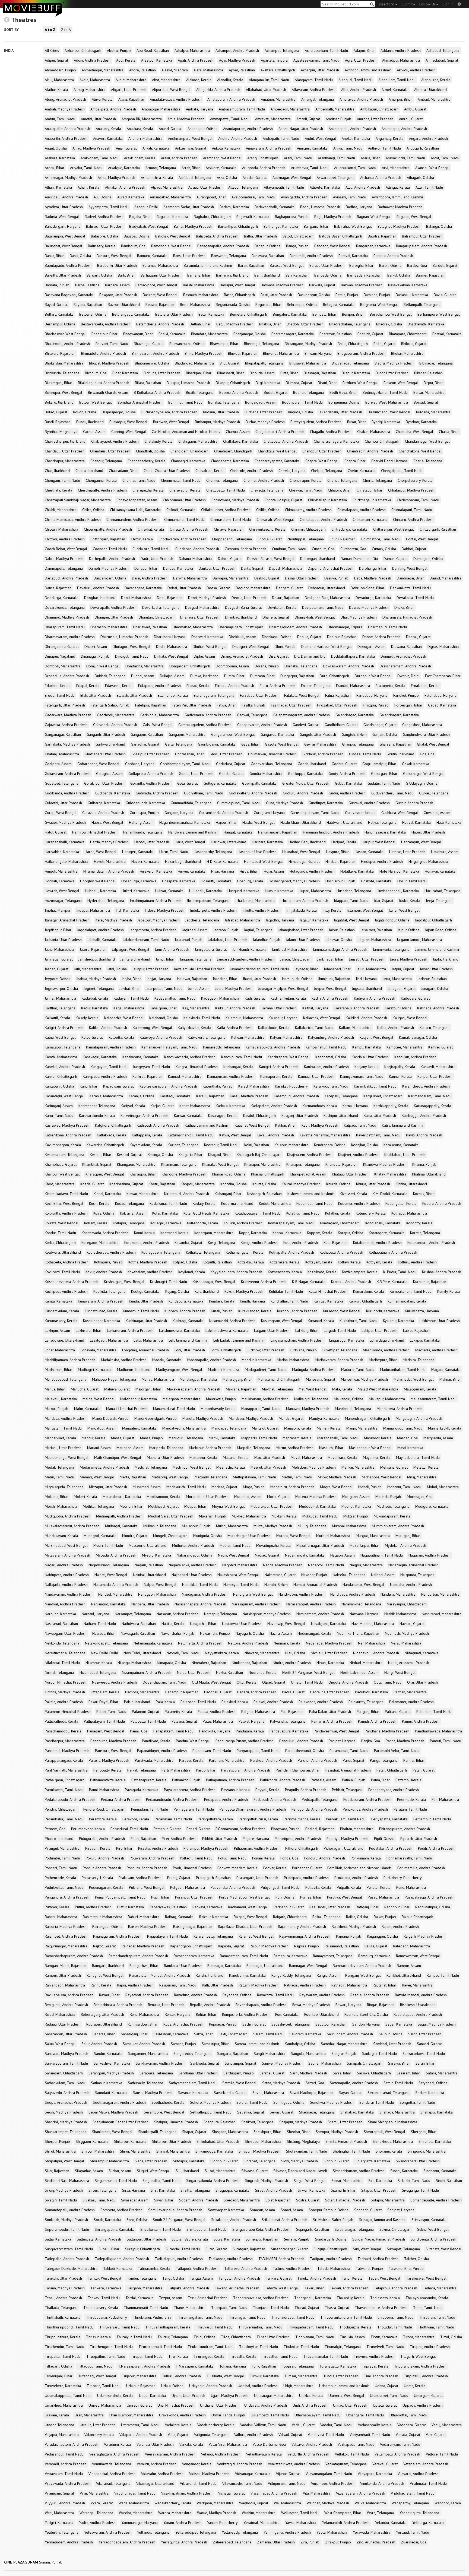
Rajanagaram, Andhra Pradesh (117, 1936)
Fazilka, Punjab (253, 705)
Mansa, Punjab (151, 1438)
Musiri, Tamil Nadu (108, 1545)
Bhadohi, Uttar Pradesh (305, 324)
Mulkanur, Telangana (160, 1526)
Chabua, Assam (238, 432)
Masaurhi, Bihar (331, 1448)
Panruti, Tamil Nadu (446, 1741)
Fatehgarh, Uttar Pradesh (65, 705)
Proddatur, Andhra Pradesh (356, 1878)
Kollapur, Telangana (129, 1223)
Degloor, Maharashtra (253, 588)
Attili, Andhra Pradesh (363, 187)
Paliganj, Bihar (368, 1712)
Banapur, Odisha (267, 246)
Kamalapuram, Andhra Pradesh (111, 1047)
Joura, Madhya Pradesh (234, 988)
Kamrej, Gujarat (441, 1047)
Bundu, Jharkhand (90, 422)
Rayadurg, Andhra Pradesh (195, 1995)
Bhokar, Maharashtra (407, 353)
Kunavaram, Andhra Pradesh (101, 1301)
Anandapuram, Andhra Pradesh (248, 129)
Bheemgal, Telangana (262, 344)
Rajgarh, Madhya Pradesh (424, 1936)
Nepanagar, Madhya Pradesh (329, 1643)
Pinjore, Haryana (256, 1839)
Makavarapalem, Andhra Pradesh (194, 1389)
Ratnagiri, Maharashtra (349, 1985)
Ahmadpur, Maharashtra (401, 60)
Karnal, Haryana (355, 1106)
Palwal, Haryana (251, 1721)
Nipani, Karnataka (330, 1663)
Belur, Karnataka (211, 314)
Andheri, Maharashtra (145, 138)
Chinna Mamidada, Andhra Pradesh (73, 519)
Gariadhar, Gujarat (145, 744)
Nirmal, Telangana (59, 1672)
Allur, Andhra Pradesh (359, 90)
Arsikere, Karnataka (221, 168)
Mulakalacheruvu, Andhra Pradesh (72, 1526)
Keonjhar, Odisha (365, 1145)
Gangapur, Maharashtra (187, 734)
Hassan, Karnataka (369, 852)
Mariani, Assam (99, 1448)
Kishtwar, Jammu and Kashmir (311, 1194)
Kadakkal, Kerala (95, 998)
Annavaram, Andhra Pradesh (269, 148)
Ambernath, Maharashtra (335, 109)
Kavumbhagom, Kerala (63, 1145)
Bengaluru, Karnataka (290, 314)
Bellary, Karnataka (59, 314)
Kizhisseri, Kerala (353, 1194)
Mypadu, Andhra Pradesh (116, 1555)
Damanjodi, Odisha (428, 559)
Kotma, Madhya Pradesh (148, 1262)
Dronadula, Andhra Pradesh (67, 676)
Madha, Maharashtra (293, 1360)
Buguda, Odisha (300, 412)
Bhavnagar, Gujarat (149, 344)
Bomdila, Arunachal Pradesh (140, 402)
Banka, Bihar (54, 256)
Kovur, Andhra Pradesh (104, 1272)
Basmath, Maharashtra (201, 295)
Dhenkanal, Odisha (277, 637)
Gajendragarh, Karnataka (399, 715)
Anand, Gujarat (170, 129)
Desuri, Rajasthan (286, 598)
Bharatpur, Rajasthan (336, 334)
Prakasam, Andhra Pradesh (140, 1878)
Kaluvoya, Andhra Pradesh (161, 1037)
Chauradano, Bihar (123, 471)
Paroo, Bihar (206, 1770)
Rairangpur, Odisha (107, 1927)
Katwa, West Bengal (235, 1135)
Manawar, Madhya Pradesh (308, 1409)
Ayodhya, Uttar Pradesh (64, 207)
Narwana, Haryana (364, 1614)
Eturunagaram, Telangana (214, 695)
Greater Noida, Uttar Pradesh (306, 783)
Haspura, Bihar (338, 852)
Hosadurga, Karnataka (139, 881)
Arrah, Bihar (191, 168)
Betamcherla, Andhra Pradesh (160, 324)
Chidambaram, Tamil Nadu (418, 500)
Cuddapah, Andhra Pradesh (197, 549)
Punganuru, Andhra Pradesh (67, 1897)
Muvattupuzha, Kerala (273, 1545)
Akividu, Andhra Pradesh (416, 70)
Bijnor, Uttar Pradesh (392, 373)
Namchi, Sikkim (276, 1585)
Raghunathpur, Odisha (433, 1907)
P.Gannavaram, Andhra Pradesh (240, 1829)
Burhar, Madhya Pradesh (265, 422)
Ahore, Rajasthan (142, 70)
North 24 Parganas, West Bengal (308, 1672)
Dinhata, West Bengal (171, 656)
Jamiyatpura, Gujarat (211, 949)
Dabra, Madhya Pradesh (64, 559)
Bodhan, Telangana (308, 392)
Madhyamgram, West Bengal (179, 1370)
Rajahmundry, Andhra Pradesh (302, 1927)
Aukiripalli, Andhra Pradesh (66, 197)
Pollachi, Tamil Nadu (196, 1858)
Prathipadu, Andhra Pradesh (306, 1878)
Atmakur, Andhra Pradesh (125, 187)
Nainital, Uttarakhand (149, 1575)
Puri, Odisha (285, 1897)
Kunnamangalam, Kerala (407, 1301)
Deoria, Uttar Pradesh (249, 598)
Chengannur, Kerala (101, 480)
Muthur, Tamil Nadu (235, 1545)
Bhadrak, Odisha (389, 324)
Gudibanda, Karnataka (113, 793)
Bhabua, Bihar (270, 324)
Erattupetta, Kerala (390, 686)
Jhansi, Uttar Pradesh (259, 979)
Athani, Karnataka (58, 187)
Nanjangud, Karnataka (108, 1604)
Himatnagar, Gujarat (304, 861)
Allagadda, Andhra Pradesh (218, 90)
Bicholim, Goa (96, 373)
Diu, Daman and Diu (310, 656)
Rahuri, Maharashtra (144, 1917)
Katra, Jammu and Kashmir (403, 1125)
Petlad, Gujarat (198, 1829)
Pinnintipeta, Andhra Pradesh (298, 1839)
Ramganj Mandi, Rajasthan (66, 1966)
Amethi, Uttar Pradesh (98, 119)
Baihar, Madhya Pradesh (193, 226)
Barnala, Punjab (57, 285)
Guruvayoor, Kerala (360, 813)
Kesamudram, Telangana (64, 1155)
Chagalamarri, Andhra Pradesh (280, 432)
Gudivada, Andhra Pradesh (157, 793)
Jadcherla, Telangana (202, 920)
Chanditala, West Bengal (277, 451)
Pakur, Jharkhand (137, 1702)
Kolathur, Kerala (338, 1213)
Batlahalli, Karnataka (412, 295)
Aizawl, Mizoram (175, 70)
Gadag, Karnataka (442, 705)
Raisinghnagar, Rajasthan (193, 1927)
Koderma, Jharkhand (237, 1203)
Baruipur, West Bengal (237, 285)
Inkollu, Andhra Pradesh (262, 910)
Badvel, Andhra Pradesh (104, 217)
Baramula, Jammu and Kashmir (208, 265)
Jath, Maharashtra (88, 969)
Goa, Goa (427, 754)
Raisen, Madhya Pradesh (148, 1927)
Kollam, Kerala (96, 1223)
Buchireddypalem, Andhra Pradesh (169, 412)
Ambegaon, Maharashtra (290, 109)
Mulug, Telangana (312, 1526)
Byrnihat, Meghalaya (61, 432)
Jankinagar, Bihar (330, 959)
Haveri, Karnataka (145, 861)
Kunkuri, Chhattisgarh (365, 1301)
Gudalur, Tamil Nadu (384, 783)
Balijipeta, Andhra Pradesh (217, 236)
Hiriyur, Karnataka (192, 871)
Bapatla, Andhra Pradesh (393, 256)
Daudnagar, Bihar (410, 578)
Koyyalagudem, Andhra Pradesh (236, 1272)
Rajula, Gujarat (376, 1946)
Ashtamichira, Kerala (157, 178)
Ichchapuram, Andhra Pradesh (304, 901)
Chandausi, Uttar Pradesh (110, 451)
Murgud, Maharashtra (373, 1536)
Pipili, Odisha (384, 1839)
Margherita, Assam (438, 1438)
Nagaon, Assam (343, 1555)
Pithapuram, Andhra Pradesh (257, 1848)
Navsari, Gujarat (412, 1624)
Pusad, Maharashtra (383, 1897)
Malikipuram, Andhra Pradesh (265, 1399)
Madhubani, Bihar (58, 1370)
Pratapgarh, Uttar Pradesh (257, 1878)
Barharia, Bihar (199, 275)
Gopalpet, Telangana (62, 783)
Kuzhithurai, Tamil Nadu (358, 1321)
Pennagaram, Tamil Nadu (194, 1809)
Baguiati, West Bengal (414, 217)
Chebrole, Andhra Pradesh (251, 471)
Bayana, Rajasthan (88, 305)
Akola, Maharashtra (95, 80)
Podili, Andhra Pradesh (436, 1848)
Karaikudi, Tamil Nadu (331, 1086)
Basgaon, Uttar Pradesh (118, 295)
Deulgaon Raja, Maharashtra (327, 598)
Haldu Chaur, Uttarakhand (301, 822)
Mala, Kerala (342, 1389)
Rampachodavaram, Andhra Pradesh (362, 1966)
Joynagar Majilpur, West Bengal (283, 988)
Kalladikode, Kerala (274, 1028)
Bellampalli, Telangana (422, 305)
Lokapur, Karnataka (425, 1340)
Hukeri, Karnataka (135, 891)
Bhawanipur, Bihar (224, 344)
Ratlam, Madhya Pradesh (259, 1985)
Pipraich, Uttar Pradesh (419, 1839)
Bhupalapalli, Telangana (264, 363)
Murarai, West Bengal (293, 1536)
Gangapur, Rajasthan (147, 734)
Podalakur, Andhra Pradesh (391, 1848)
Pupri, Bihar (160, 1897)
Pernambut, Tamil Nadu (432, 1819)
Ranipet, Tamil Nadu (443, 1975)
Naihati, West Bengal (111, 1575)
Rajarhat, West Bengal (256, 1936)
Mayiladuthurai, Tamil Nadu (418, 1457)
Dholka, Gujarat (309, 637)
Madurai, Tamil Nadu (358, 1370)
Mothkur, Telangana (98, 1506)
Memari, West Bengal (97, 1477)
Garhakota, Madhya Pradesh (67, 744)
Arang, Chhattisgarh (263, 158)
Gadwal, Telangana (252, 715)
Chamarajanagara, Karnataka (336, 441)
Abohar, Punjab (119, 50)
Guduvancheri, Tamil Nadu (392, 793)
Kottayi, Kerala (349, 1262)
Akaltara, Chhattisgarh (278, 70)
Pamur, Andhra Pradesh (421, 1721)
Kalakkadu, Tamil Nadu (202, 1018)
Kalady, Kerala (87, 1018)
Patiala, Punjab (354, 1780)
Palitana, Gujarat (398, 1712)
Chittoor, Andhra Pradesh (65, 539)
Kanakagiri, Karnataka (100, 1057)
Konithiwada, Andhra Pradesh (105, 1233)
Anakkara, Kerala (140, 129)
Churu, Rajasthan (343, 539)
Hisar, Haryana (223, 871)
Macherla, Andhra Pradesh (436, 1350)
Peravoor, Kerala (136, 1819)
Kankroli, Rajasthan (147, 1076)
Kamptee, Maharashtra (405, 1047)
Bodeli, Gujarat (276, 392)
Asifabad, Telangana (195, 178)
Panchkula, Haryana (215, 1731)
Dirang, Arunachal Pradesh (242, 656)
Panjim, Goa (371, 1741)
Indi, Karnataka (127, 910)
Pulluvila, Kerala (318, 1887)
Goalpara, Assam (58, 764)
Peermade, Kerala (411, 1799)
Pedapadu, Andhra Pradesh (226, 1799)
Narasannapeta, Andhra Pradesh (200, 1604)
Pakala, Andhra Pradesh (64, 1702)
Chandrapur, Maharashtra (65, 461)
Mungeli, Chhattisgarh (170, 1536)
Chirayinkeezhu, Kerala (267, 529)
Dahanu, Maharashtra (196, 559)
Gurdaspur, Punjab (144, 813)
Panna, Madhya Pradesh (405, 1741)
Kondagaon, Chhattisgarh (340, 1223)
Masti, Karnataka (410, 1448)
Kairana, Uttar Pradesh (279, 1008)
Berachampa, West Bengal (391, 314)
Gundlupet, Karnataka (326, 803)
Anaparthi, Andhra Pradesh (66, 138)
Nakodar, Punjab (314, 1575)
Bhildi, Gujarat (384, 344)
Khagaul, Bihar (220, 1155)
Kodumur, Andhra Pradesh (359, 1203)
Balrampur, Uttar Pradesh (422, 236)
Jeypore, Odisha (58, 979)
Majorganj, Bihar (148, 1389)
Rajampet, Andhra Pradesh (66, 1936)
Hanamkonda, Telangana (143, 832)
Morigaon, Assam (356, 1497)
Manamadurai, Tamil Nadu (174, 1409)
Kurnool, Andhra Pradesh (297, 1311)
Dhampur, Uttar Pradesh (114, 617)
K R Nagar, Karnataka (309, 1282)
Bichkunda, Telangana (62, 373)
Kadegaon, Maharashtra (220, 998)
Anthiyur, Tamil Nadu (384, 148)
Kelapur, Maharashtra (291, 1145)
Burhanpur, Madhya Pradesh (217, 422)
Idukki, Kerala (410, 901)
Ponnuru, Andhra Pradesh (147, 1868)
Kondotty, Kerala (419, 1223)
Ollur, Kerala (247, 1682)
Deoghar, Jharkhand (100, 598)
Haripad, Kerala (344, 842)
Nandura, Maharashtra (398, 1594)
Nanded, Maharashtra (115, 1594)
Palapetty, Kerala (178, 1712)
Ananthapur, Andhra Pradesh (404, 129)
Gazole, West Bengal (282, 744)
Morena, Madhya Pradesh (316, 1497)
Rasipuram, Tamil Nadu (178, 1985)
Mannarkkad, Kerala (60, 1438)
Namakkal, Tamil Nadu (200, 1585)
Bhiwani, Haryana (318, 353)
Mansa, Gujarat (123, 1438)
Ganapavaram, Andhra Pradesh (262, 725)
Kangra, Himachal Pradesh (197, 1067)
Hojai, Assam (274, 871)
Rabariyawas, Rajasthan (168, 1907)
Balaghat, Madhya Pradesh (399, 226)
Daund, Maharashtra (446, 578)
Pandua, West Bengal (193, 1741)
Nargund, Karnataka (60, 1614)
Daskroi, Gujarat (267, 578)
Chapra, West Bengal (322, 461)
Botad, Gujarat (56, 412)
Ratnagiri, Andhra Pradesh (305, 1985)
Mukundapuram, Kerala (392, 1516)
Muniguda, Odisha (207, 1536)
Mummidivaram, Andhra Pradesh (398, 1526)
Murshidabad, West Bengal (66, 1545)
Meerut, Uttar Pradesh (268, 1467)
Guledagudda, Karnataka (145, 803)
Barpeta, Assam (117, 285)
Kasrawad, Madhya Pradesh (67, 1125)
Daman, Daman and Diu (359, 559)
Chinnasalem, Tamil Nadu (231, 519)
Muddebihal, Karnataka (317, 1506)
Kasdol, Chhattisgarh (259, 1116)
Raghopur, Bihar (397, 1907)
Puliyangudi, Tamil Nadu (280, 1887)
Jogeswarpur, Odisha (61, 988)
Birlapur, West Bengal (401, 383)
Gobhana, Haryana (140, 764)
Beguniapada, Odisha (233, 305)
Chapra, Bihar (355, 461)
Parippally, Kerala (107, 1770)
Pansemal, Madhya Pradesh (67, 1751)
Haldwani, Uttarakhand (344, 822)
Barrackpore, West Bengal (156, 285)
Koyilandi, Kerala (192, 1272)
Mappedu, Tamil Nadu (259, 1438)
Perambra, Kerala (103, 1819)
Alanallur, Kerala (230, 80)
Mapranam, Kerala (297, 1438)
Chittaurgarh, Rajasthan (438, 529)
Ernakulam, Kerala (425, 686)
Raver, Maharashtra (417, 1985)
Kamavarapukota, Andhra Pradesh (273, 1047)
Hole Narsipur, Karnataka (399, 871)
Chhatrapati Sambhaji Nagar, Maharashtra (78, 500)
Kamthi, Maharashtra (61, 1057)
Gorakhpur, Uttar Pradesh (104, 783)
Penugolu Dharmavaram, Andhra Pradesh (253, 1809)
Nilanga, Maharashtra (134, 1663)
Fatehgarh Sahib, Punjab (110, 705)
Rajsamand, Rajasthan (342, 1946)
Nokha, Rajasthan (229, 1672)
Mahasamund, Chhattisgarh (279, 1379)
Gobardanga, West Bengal (98, 764)
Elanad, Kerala (198, 686)
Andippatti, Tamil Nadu (281, 138)
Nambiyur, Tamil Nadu (241, 1585)
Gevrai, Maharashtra (320, 744)
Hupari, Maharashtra (315, 891)
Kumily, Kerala (449, 1291)
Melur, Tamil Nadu (59, 1477)
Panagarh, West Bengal (106, 1731)
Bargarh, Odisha (99, 275)
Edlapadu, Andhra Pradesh (159, 686)
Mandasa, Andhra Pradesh (66, 1418)
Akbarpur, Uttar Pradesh (320, 70)
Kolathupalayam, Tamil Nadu (258, 1213)
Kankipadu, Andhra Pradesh (105, 1076)
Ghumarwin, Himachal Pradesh (272, 754)
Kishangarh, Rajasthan (264, 1194)
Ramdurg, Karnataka (374, 1956)
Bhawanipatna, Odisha (187, 344)
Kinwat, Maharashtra (142, 1194)
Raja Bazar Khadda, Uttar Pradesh (245, 1927)
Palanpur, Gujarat (145, 1712)
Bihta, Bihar (289, 373)
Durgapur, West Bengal (373, 676)
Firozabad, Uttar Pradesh (337, 705)
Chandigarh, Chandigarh (189, 451)
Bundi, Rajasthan (58, 422)
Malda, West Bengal (99, 1399)
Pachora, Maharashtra (142, 1692)
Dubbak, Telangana (110, 676)
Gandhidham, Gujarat (341, 725)
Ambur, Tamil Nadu (60, 119)
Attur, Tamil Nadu (429, 187)
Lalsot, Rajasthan (416, 1330)
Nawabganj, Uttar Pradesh (66, 1633)
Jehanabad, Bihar (337, 969)
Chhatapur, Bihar (370, 490)
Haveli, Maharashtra (110, 861)
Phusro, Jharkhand (59, 1839)
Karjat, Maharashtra (195, 1106)
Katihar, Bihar (286, 1125)
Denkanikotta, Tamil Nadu (410, 588)
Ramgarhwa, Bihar (144, 1966)
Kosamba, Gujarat (188, 1243)
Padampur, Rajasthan (182, 1692)
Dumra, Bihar (234, 676)
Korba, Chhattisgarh (60, 1243)
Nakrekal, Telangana (349, 1575)
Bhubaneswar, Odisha (152, 363)
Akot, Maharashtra (166, 80)
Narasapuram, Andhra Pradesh (256, 1604)
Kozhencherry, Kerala (285, 1272)
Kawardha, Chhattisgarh (105, 1145)
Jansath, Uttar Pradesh (367, 959)
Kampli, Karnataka (367, 1047)
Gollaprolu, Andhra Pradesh (151, 774)
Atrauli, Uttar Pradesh (205, 187)
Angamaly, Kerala (389, 138)
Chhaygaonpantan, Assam (137, 500)
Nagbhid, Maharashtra (240, 1565)
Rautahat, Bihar (384, 1985)
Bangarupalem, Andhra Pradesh (422, 246)
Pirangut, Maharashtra (62, 1848)
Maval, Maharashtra (306, 1457)
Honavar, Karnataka (440, 871)
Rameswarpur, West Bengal (418, 1956)
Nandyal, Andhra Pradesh (65, 1604)
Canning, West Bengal (129, 432)
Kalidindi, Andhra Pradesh (366, 1018)
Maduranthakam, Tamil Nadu (403, 1370)
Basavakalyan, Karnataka (408, 285)
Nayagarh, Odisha (250, 1633)
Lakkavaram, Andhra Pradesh (130, 1330)
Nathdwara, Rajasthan (139, 1624)
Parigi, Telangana (384, 1760)
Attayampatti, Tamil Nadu (284, 187)
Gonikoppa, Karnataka (305, 774)
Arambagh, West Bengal (222, 158)
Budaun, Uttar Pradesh (221, 412)
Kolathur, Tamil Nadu (303, 1213)
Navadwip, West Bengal (286, 1624)
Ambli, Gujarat (415, 109)
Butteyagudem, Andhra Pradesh (316, 422)
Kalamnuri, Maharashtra (244, 1018)
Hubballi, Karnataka (100, 891)
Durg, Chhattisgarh (334, 676)
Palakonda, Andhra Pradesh (321, 1702)
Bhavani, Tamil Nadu (112, 344)
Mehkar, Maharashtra (358, 1467)
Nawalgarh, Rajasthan (138, 1633)
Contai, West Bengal (422, 539)
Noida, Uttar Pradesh (194, 1672)
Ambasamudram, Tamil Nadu (242, 109)
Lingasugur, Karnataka (347, 1340)
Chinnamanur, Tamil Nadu (184, 519)
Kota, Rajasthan (335, 1243)
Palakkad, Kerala (235, 1702)
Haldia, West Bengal (259, 822)
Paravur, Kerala (191, 1760)
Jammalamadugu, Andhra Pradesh (340, 949)
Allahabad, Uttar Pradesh (266, 90)
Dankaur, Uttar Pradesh (217, 568)
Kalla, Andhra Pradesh (235, 1028)
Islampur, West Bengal (365, 910)
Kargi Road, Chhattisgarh (383, 1096)
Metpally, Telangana (211, 1477)
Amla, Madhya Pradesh (186, 119)
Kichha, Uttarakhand (411, 1184)
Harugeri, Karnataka (138, 852)
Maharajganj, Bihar (237, 1379)
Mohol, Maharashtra (443, 1487)
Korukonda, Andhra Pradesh (147, 1243)
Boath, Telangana (200, 392)
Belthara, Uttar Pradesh (174, 314)
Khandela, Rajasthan (341, 1164)
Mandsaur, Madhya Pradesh (251, 1418)
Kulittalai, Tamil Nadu (286, 1291)
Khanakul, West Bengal (220, 1164)
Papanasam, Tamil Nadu (212, 1751)
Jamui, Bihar (165, 959)
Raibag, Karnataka (179, 1917)
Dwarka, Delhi (408, 676)
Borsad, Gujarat (426, 402)
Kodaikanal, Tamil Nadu (168, 1203)
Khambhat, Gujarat (97, 1164)
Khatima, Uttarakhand (429, 1174)
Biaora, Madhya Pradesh (394, 363)
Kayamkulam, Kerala (146, 1145)
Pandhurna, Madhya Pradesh (113, 1741)
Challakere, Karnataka (240, 441)
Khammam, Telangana (179, 1164)
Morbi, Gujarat (278, 1497)
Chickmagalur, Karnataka (372, 500)
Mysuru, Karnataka (156, 1555)
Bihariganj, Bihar (199, 373)
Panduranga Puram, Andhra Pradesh (245, 1741)
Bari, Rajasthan (297, 275)
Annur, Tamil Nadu (348, 148)
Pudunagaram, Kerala (106, 1887)
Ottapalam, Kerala (105, 1692)
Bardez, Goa (417, 265)
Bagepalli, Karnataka (253, 217)
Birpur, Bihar (433, 383)
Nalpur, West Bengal (160, 1585)
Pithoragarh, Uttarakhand (344, 1848)
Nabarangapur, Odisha (194, 1555)
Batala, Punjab (347, 295)
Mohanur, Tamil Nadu (404, 1487)
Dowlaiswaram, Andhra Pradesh (348, 666)
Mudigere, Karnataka (432, 1506)
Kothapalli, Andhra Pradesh (341, 1252)
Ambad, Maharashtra (434, 99)
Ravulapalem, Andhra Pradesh (69, 1995)
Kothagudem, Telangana (161, 1252)
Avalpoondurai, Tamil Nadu (253, 197)
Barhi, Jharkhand (267, 275)
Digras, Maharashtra (443, 647)
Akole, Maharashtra (131, 80)
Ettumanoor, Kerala (173, 695)
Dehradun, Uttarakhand (327, 588)
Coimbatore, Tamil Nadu (381, 539)
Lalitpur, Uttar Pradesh (379, 1330)
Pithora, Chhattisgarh (302, 1848)
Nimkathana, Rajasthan (249, 1663)
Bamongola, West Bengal (171, 246)
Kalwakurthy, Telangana (207, 1037)
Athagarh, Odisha (420, 178)
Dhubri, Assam (96, 647)
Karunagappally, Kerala (432, 1106)
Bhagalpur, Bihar (104, 334)
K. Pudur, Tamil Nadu (400, 1272)
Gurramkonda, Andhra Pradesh (224, 813)
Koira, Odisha (104, 1213)
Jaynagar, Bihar (306, 969)
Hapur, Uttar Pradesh (428, 832)
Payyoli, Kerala (267, 1790)
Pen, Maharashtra (445, 1799)
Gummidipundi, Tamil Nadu (239, 803)
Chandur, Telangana (106, 461)
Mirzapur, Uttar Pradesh (108, 1487)
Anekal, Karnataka (356, 138)
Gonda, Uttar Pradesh (196, 774)
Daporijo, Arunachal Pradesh (331, 568)
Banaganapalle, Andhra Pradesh (223, 246)
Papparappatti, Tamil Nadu (258, 1751)
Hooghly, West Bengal (98, 881)
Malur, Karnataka (87, 1409)
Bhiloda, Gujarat (414, 344)
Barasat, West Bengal (287, 265)
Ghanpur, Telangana (358, 744)
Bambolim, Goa (133, 246)
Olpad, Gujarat (274, 1682)
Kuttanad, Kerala (321, 1321)
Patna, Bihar (380, 1780)
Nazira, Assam (281, 1633)
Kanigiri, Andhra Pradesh (279, 1067)
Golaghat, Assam (109, 774)
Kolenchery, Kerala (371, 1213)
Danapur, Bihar (146, 568)
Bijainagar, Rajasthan (320, 373)
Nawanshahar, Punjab (178, 1633)
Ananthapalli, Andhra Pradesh (352, 129)
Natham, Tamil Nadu (100, 1624)
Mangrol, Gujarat (265, 1428)
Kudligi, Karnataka (145, 1291)
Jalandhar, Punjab (267, 940)
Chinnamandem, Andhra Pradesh (132, 519)
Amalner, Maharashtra (278, 99)
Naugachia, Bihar (203, 1624)
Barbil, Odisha (390, 265)
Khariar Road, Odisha (229, 1174)
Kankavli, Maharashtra (438, 1067)
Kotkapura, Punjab (108, 1262)
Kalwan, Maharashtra (248, 1037)
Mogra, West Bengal (336, 1487)
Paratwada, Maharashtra (154, 1760)
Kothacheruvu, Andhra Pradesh (111, 1252)
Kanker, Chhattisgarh (61, 1076)
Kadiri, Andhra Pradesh (330, 998)
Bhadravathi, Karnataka (426, 324)
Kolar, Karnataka (165, 1213)
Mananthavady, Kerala (218, 1409)
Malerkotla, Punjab (221, 1399)
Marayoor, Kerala (378, 1438)
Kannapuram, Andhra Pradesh (231, 1076)
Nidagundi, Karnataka (422, 1653)
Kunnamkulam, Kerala (62, 1311)
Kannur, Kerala (400, 1076)
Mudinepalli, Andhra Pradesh (119, 1516)
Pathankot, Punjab (186, 1780)
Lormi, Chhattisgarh (226, 1350)
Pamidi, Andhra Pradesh (377, 1721)
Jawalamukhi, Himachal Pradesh (199, 969)
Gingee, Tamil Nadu (365, 754)
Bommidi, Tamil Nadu (185, 402)
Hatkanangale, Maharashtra (66, 861)
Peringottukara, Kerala (215, 1819)
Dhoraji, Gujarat (418, 637)
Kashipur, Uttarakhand (341, 1116)
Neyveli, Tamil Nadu (183, 1653)
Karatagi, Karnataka (175, 1096)
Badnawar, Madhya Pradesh (400, 207)
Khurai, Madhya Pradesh (301, 1184)
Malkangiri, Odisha (348, 1399)
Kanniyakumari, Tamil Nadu (362, 1076)
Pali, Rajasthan (292, 1712)
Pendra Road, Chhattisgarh (104, 1809)
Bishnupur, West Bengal (64, 392)
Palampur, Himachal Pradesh (68, 1712)
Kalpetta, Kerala (121, 1037)
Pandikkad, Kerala (156, 1741)
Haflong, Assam (141, 822)
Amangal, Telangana (318, 99)
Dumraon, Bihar (262, 676)
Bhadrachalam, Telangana (350, 324)
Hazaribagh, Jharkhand (183, 861)
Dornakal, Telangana (301, 666)
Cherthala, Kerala (58, 490)
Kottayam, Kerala (319, 1262)
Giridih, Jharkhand (400, 754)
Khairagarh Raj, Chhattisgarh (259, 1155)
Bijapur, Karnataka (356, 373)
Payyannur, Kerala (235, 1790)
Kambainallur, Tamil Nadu (326, 1047)
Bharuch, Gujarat (370, 334)
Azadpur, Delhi (146, 207)
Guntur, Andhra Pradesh (414, 803)
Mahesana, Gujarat (321, 1379)
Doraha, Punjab (267, 666)
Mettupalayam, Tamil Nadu (254, 1477)
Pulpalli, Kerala (349, 1887)
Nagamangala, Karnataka (305, 1555)
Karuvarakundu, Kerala (97, 1116)
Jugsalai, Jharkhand (367, 988)
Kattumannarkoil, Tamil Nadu (191, 1135)
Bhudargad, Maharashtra (194, 363)
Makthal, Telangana (277, 1389)
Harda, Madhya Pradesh (109, 842)
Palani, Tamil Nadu (111, 1712)
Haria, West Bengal (190, 842)
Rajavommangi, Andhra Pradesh (305, 1936)
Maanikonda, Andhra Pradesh (386, 1350)
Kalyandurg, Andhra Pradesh (331, 1037)
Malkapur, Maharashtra (387, 1399)
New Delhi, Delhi (104, 1653)
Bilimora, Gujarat (299, 383)
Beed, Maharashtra (195, 305)
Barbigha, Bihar (361, 265)
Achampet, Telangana (282, 50)
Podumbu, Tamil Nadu (62, 1858)
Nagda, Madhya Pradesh (283, 1565)
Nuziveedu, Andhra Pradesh (114, 1682)
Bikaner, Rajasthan (428, 373)
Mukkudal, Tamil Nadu (320, 1516)
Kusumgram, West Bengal (282, 1321)
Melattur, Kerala (426, 1467)
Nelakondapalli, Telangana (106, 1643)
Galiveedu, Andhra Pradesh (115, 725)
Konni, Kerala (144, 1233)
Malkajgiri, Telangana (311, 1399)
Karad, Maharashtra (254, 1086)
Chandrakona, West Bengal (420, 451)
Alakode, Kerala (199, 80)
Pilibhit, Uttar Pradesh (220, 1839)
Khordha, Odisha (234, 1184)
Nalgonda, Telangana (417, 1575)
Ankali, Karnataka (156, 148)
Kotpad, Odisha (185, 1262)
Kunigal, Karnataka (328, 1301)
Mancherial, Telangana (353, 1409)
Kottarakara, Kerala (285, 1262)
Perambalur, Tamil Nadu (64, 1819)
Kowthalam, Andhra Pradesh (150, 1272)
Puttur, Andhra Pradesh (93, 1907)
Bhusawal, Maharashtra (308, 363)
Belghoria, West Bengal (379, 305)
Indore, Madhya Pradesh (164, 910)
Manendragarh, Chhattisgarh (367, 1418)
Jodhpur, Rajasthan (432, 979)
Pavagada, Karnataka (142, 1790)
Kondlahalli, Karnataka (383, 1223)
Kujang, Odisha (177, 1291)
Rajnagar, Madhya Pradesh (143, 1946)
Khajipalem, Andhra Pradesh (310, 1155)
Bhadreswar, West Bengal (65, 334)
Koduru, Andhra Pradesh (442, 1203)
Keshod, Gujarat (129, 1155)
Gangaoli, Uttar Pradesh (106, 734)
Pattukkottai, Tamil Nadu (64, 1790)
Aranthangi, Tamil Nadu (336, 158)
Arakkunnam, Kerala (140, 158)
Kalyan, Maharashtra (286, 1037)
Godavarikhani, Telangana (271, 764)
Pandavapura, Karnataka (289, 1731)
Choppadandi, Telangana (232, 539)
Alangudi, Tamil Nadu (356, 80)
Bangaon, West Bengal (332, 246)
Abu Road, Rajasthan (153, 50)
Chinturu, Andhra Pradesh (413, 519)
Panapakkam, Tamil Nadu (173, 1731)
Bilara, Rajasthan (148, 383)
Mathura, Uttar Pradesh (165, 1457)
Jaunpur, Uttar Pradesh (150, 969)
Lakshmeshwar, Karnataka (179, 1330)
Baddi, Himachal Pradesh (320, 207)
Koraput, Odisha (351, 1233)
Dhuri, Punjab (285, 647)
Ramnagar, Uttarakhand (265, 1966)
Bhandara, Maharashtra (209, 334)
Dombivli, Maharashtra (63, 666)
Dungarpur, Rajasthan (297, 676)
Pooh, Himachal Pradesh (192, 1868)
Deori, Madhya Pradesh (207, 598)
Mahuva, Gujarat (117, 1389)
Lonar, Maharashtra (60, 1350)
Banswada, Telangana (229, 256)
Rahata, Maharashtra (61, 1917)
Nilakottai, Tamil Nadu (62, 1663)
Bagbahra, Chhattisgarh (212, 217)
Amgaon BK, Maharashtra (142, 119)
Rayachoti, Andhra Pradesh (147, 1995)
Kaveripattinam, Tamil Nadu (378, 1135)
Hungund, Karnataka (243, 891)
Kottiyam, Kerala (379, 1262)
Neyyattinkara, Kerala (222, 1653)
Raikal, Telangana (326, 1917)
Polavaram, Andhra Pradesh (152, 1858)
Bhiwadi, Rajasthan (243, 353)
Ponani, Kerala (263, 1858)
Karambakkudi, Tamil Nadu (375, 1086)
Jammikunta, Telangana (391, 949)
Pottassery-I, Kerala (97, 1878)
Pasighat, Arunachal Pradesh (348, 1770)
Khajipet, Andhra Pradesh (358, 1155)
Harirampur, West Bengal (421, 842)
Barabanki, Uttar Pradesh (117, 265)
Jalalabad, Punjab (189, 940)
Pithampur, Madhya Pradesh (206, 1848)
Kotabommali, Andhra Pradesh (377, 1243)
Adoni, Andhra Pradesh (92, 60)
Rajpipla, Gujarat (231, 1946)
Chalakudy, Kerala (159, 441)
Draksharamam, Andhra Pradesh (405, 666)
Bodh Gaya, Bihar (343, 392)
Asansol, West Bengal (432, 168)
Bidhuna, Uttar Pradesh (162, 373)
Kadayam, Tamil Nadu (131, 998)
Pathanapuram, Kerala (149, 1780)
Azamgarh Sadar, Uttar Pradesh (189, 207)
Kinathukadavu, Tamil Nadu (66, 1194)
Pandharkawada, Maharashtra (438, 1731)
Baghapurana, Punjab (292, 217)
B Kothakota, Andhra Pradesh (157, 392)
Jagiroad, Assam (195, 930)
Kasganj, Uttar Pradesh (300, 1116)
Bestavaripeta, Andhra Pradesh (106, 324)
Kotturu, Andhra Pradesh (417, 1262)
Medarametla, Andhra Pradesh (104, 1467)
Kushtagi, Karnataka (188, 1321)
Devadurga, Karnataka (373, 598)
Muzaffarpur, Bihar (364, 1545)
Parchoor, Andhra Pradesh (271, 1760)
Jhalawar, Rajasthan (192, 979)
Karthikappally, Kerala (391, 1106)
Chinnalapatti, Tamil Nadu (412, 510)
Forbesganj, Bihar (408, 705)
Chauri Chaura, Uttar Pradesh (167, 471)
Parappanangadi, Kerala (64, 1760)
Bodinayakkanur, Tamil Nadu (385, 392)
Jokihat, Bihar (130, 988)
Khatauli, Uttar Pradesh (350, 1174)
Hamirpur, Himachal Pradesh (95, 832)
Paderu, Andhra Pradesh (257, 1692)
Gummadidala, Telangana (191, 803)
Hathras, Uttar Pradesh (407, 852)
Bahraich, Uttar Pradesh (105, 226)
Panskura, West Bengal (113, 1751)
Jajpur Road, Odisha (441, 930)
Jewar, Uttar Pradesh (436, 969)
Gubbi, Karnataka (348, 783)
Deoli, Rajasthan (170, 598)
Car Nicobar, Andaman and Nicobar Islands (186, 432)
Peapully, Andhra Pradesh (306, 1790)
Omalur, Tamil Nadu (307, 1682)
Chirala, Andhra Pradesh (189, 529)
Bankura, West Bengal (114, 256)
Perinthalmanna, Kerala (302, 1819)
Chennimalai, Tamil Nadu (181, 480)
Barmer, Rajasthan (430, 275)
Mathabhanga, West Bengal (67, 1457)
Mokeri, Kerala (85, 1497)
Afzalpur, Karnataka (157, 60)
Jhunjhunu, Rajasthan (334, 979)
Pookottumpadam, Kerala (237, 1868)
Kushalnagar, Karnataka (102, 1321)
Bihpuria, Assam (262, 373)
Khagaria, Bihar (191, 1155)
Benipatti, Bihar (324, 314)
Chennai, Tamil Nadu (139, 480)
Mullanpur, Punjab (196, 1526)
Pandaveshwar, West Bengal (336, 1731)
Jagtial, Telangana (258, 930)
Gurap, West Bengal (61, 813)
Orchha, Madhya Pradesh (65, 1692)
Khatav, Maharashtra (390, 1174)
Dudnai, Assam (143, 676)
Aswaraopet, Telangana (336, 178)
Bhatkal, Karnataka (447, 334)
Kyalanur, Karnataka (398, 1321)
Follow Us (427, 4)
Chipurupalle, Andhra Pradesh (108, 529)
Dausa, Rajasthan (58, 588)
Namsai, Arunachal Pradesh (315, 1585)
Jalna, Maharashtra (59, 949)
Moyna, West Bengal (228, 1506)
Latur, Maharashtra (148, 1340)
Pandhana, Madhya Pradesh (387, 1731)
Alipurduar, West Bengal (171, 90)
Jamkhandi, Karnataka (249, 949)
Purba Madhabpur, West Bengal (244, 1897)
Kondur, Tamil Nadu (60, 1233)
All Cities (52, 50)
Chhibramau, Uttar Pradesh (184, 500)
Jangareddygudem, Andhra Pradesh (246, 959)
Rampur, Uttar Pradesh (63, 1975)
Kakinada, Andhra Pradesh (438, 1008)
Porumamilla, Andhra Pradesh (421, 1868)
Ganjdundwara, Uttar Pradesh (426, 734)
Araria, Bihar (370, 158)
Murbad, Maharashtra (333, 1536)
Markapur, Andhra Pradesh (210, 1448)
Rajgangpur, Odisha (382, 1936)
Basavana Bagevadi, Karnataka (69, 295)
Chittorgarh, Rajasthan (108, 539)
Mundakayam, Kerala (61, 1536)
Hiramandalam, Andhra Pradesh (109, 871)
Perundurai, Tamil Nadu (129, 1829)
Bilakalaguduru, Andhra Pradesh (104, 383)
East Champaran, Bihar (443, 676)
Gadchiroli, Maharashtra (116, 715)
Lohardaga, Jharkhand (387, 1340)
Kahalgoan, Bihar (163, 1008)
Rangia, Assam (328, 1975)
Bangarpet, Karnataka (373, 246)
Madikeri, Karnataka (224, 1370)
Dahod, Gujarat (230, 559)
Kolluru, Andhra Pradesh (243, 1223)
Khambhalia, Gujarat (61, 1164)
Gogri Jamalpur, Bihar (379, 764)
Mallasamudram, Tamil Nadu (434, 1399)
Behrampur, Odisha (302, 305)
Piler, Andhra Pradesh (179, 1839)
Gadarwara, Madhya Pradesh (68, 715)
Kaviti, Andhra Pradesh (424, 1135)
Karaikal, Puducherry (291, 1086)
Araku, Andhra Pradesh (179, 158)
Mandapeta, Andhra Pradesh (400, 1409)
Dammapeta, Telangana (64, 568)
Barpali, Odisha (87, 285)
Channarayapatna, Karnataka (277, 461)
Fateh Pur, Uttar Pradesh (191, 705)
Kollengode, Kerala (202, 1223)
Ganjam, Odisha (385, 734)
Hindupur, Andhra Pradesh (382, 861)
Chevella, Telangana (267, 490)
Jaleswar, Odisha (339, 940)
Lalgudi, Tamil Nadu (340, 1330)
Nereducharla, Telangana (65, 1653)
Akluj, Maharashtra (59, 80)
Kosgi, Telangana (221, 1243)
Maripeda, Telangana (166, 1448)
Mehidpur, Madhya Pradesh (314, 1467)
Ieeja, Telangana (439, 901)
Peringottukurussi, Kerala (258, 1819)
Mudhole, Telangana (393, 1506)
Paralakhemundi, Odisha (305, 1751)
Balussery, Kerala (102, 246)
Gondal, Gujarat (231, 774)
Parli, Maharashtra (176, 1770)
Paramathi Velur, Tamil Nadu (397, 1751)
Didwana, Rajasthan (406, 647)
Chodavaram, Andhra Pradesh (182, 539)
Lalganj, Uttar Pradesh (272, 1330)
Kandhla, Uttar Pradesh (370, 1057)
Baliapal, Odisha (137, 236)
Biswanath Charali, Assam (108, 392)
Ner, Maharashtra (372, 1643)
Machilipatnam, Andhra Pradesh (70, 1360)
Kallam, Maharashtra (355, 1028)
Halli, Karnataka (449, 822)
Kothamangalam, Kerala (245, 1252)
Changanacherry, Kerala (146, 461)
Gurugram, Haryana (269, 813)
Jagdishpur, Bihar (58, 930)
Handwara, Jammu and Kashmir (193, 832)
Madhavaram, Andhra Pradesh (339, 1360)
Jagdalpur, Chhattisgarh (433, 920)
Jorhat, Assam (199, 988)
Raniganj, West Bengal (363, 1975)
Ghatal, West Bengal (433, 744)
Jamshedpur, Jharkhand (97, 959)
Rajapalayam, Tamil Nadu (167, 1936)
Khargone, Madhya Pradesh (184, 1174)
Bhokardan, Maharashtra (64, 363)
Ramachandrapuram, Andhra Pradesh (138, 1956)
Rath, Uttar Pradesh (217, 1985)
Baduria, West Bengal (62, 217)
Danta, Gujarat (252, 568)
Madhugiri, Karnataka (95, 1370)
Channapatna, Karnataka (230, 461)
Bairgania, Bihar (316, 226)
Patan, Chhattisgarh (392, 1770)
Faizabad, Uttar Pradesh (259, 695)
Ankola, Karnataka (226, 148)
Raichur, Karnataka (214, 1917)
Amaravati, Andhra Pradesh (361, 99)
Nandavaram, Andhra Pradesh (69, 1594)
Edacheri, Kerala (58, 686)
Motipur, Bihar (195, 1506)
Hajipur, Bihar (226, 822)
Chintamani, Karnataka (370, 519)
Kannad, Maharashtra (185, 1076)
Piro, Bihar (124, 1848)
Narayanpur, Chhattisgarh (407, 1604)
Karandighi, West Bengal (64, 1096)
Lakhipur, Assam (57, 1330)
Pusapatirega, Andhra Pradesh (429, 1897)
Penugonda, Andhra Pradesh (314, 1809)
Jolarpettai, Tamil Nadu (164, 988)
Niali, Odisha (295, 1653)
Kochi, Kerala (99, 1203)
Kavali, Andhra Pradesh (275, 1135)
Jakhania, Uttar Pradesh (63, 940)
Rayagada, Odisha (237, 1995)
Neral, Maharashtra (406, 1643)
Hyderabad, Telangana (106, 901)
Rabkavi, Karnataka (207, 1907)
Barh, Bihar (126, 275)
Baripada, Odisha (328, 275)
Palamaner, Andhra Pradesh (411, 1702)
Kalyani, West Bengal (376, 1037)
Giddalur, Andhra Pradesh (323, 754)
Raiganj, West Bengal (251, 1917)
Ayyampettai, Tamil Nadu (109, 207)
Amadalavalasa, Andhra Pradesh (176, 99)
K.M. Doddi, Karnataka (390, 1194)
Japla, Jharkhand (446, 959)
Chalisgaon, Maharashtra (198, 441)
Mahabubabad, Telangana (66, 1379)
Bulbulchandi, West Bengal (389, 412)
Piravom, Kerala (98, 1848)
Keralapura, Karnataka (401, 1145)
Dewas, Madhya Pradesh (369, 607)
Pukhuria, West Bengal (147, 1887)
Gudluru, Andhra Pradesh (303, 793)
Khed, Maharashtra (60, 1184)
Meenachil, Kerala (231, 1467)
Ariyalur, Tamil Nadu (86, 168)
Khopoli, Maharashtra (198, 1184)
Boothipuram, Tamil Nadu (302, 402)
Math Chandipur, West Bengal (118, 1457)
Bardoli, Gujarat (445, 265)
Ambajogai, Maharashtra (161, 109)
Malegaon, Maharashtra (181, 1399)
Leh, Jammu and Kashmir (188, 1340)
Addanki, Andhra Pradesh (401, 50)
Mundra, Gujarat (135, 1536)
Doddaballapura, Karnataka (353, 656)
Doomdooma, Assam (232, 666)
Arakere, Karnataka (60, 158)
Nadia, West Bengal (234, 1555)
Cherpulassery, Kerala (415, 480)
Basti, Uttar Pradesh (276, 295)
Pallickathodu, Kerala (61, 1721)
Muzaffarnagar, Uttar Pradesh (320, 1545)
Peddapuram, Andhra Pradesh (367, 1799)
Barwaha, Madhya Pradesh (282, 285)
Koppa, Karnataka (253, 1233)
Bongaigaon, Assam (261, 402)
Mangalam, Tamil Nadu (63, 1428)
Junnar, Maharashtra (60, 998)
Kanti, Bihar (89, 1086)
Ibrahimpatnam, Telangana (208, 901)
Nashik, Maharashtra (400, 1614)
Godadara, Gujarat (231, 764)
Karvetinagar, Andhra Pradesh (144, 1116)
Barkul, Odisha (399, 275)
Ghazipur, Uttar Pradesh (150, 754)
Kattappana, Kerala (147, 1135)
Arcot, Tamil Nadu (445, 158)
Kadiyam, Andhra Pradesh (375, 998)
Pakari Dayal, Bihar (103, 1702)
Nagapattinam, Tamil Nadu (382, 1555)
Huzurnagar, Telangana (63, 901)
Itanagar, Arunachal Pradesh (67, 920)
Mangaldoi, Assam (102, 1428)
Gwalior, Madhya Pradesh (65, 822)
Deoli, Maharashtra (136, 598)
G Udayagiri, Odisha (422, 783)
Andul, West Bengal (320, 138)
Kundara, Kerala (222, 1301)
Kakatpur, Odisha (398, 1008)
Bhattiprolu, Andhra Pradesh (67, 344)
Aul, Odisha (103, 197)
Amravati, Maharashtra (273, 119)
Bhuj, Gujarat (229, 363)
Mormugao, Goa (420, 1497)
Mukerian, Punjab (213, 1516)
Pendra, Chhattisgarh (61, 1809)
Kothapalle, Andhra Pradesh (292, 1252)
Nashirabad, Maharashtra (442, 1614)
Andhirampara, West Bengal (190, 138)
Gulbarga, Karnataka (104, 803)
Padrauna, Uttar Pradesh (330, 1692)
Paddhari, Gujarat (218, 1692)
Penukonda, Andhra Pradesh (365, 1809)
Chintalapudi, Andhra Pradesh (323, 519)
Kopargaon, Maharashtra (214, 1233)
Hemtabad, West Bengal (263, 861)
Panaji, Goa (139, 1731)
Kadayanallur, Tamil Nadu (175, 998)
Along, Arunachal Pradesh (65, 99)
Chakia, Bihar (449, 432)
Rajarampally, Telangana (213, 1936)
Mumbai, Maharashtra (349, 1526)
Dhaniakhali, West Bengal (315, 617)
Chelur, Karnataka (362, 471)
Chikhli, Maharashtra (61, 510)
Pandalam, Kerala (250, 1731)
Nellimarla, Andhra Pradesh (200, 1643)
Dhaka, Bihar (404, 607)
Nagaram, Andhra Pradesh (430, 1555)
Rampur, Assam (409, 1966)
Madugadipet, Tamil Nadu (266, 1370)
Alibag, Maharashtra (89, 90)
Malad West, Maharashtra (378, 1389)
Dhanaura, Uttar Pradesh (200, 617)
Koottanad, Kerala (175, 1233)
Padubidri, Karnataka (371, 1692)
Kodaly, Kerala (204, 1203)
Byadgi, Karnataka (386, 422)
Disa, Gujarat (279, 656)
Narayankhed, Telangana (361, 1604)
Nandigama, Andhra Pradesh (205, 1594)
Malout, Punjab (57, 1409)
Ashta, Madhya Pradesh (116, 178)
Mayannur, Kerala (377, 1457)
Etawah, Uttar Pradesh (134, 695)
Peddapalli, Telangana (320, 1799)
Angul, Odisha (56, 148)
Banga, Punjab (297, 246)
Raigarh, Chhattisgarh (290, 1917)
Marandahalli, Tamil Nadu (338, 1438)
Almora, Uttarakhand (430, 90)
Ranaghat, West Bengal (105, 1975)
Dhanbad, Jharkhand (241, 617)
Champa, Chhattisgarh (382, 441)
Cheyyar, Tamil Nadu (306, 490)
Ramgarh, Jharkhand (108, 1966)
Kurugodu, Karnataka (383, 1311)
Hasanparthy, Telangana (213, 852)
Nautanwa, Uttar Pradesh (242, 1624)
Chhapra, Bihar (339, 490)
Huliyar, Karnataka (169, 891)
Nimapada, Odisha (171, 1663)
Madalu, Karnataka (167, 1360)
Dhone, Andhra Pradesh (381, 637)
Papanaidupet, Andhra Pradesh (162, 1751)
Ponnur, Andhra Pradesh (102, 1868)
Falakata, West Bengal (302, 695)
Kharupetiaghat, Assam (308, 1174)
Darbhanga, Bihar (373, 568)
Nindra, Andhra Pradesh (292, 1663)
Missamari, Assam (147, 1487)
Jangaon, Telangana (196, 959)
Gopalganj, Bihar (384, 774)
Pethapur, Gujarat (167, 1829)
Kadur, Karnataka (94, 1008)
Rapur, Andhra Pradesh (135, 1985)
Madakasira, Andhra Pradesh (124, 1360)
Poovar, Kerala (275, 1868)
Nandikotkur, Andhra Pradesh (302, 1594)
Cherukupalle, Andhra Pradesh (102, 490)
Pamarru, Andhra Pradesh (332, 1721)
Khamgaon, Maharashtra (136, 1164)
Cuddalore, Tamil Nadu (151, 549)
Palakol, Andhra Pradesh (273, 1702)
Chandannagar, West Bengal (427, 441)
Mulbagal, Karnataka (121, 1526)
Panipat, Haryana (342, 1741)
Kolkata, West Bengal (62, 1223)
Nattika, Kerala (173, 1624)
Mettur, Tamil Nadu (297, 1477)
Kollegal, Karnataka (166, 1223)
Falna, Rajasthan (338, 695)
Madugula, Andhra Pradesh (314, 1370)
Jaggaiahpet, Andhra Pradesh (100, 930)
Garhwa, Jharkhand (110, 744)
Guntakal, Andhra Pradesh (369, 803)
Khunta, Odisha (264, 1184)
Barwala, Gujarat (322, 285)
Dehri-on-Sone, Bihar (367, 588)
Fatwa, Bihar (226, 705)
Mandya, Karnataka (324, 1418)
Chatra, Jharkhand (89, 471)
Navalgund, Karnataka (328, 1624)
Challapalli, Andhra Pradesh (286, 441)
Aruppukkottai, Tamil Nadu (355, 168)
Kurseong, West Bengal (342, 1311)
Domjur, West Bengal (103, 666)
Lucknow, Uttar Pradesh (265, 1350)
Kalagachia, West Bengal (124, 1018)
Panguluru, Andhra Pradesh (301, 1741)
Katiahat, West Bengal (252, 1125)
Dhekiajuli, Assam (243, 637)
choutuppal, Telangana (306, 539)
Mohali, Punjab (370, 1487)
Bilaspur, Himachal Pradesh (188, 383)
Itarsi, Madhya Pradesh (114, 920)
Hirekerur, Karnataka (156, 871)
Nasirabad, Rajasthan (61, 1624)
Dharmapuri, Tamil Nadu (387, 627)
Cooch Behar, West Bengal (66, 549)
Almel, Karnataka (395, 90)
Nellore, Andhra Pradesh (248, 1643)
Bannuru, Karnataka (152, 256)
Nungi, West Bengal (400, 1672)
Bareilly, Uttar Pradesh (63, 275)
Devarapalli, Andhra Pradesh (113, 607)
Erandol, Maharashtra (353, 686)
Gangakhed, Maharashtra (422, 725)
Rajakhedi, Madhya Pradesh (354, 1927)
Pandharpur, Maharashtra (65, 1741)
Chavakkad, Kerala (210, 471)
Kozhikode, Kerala (322, 1272)
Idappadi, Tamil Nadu (351, 901)
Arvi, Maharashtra (396, 168)
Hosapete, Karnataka (179, 881)
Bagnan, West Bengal (374, 217)
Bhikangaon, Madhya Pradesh (308, 344)
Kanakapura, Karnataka (140, 1057)
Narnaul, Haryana (95, 1614)
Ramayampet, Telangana (333, 1956)
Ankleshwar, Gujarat (191, 148)
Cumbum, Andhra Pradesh (245, 549)
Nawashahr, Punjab (215, 1633)
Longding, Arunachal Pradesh (145, 1350)
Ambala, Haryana (199, 109)
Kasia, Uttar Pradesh (380, 1116)
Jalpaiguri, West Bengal (131, 949)
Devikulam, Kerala (282, 607)
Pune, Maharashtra (411, 1887)
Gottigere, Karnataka (220, 783)
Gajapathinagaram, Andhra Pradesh (302, 715)
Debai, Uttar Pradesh (184, 588)
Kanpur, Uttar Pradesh (435, 1076)
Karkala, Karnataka (230, 1106)
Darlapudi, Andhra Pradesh (66, 578)
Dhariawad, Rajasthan (150, 627)
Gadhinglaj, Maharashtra (160, 715)
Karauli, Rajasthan (210, 1096)
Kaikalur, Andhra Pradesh (235, 1008)
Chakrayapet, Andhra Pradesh (115, 441)
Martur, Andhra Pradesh (295, 1448)
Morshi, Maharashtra (61, 1506)
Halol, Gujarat (56, 832)
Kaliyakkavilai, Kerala (194, 1028)
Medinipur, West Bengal (192, 1467)
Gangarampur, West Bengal (233, 734)
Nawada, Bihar (104, 1633)
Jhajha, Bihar (131, 979)
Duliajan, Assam (172, 676)
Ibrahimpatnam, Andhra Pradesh (156, 901)
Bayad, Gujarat (56, 305)
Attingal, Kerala (398, 187)
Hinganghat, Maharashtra (428, 861)
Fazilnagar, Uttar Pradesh (291, 705)
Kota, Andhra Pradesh (301, 1243)
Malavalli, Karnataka (61, 1399)
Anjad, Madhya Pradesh (91, 148)
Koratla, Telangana (425, 1233)
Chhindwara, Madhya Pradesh (235, 500)
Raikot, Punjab (385, 1917)
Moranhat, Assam (248, 1497)
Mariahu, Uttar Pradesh (63, 1448)
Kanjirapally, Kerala (400, 1067)
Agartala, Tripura (274, 60)
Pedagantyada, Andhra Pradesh (394, 1790)
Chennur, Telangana (222, 480)
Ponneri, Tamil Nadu (61, 1868)
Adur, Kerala (126, 60)
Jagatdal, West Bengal (351, 920)
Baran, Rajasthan (251, 265)
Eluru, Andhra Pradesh (278, 686)
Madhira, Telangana (419, 1360)
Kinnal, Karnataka (107, 1194)
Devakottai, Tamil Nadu (415, 598)
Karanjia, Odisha (141, 1096)
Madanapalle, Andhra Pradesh (212, 1360)
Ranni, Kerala (101, 1985)
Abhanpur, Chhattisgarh (83, 50)
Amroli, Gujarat (411, 119)
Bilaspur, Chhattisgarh (233, 383)
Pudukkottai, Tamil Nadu (64, 1887)
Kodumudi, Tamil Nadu (314, 1203)
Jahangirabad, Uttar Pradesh (301, 930)
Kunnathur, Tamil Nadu (141, 1311)
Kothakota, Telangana (203, 1252)
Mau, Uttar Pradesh (270, 1457)
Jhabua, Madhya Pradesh (96, 979)
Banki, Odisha (80, 256)
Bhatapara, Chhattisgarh (408, 334)
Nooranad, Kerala (263, 1672)
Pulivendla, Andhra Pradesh (233, 1887)
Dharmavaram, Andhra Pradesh (70, 637)
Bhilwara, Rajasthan (60, 353)
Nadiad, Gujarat (267, 1555)
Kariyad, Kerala (133, 1106)
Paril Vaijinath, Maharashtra (66, 1770)
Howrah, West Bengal (62, 891)
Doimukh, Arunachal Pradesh (403, 656)
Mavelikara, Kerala (342, 1457)
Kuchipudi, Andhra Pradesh (66, 1291)
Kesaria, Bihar (101, 1155)
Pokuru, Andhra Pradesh (105, 1858)
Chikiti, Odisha (93, 510)
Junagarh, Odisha (435, 988)
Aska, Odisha (227, 178)
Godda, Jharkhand (312, 764)
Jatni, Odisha (117, 969)
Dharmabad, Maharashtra (193, 627)
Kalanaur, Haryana (283, 1018)
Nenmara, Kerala (287, 1643)
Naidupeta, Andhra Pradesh (67, 1575)
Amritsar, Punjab (338, 119)
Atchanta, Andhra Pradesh (381, 178)
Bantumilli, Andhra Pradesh (311, 256)
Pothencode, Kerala (60, 1878)
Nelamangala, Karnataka (153, 1643)
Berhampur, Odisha (60, 324)
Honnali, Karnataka (60, 881)
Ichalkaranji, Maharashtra (255, 901)
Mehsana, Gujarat (394, 1467)
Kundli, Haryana (252, 1301)
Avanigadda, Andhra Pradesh (304, 197)
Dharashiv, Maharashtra (109, 627)
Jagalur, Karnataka (314, 920)
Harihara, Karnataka (267, 842)
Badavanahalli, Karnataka (275, 207)
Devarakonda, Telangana (65, 607)
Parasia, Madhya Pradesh (109, 1760)
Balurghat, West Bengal (64, 246)
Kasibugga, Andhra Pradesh (424, 1116)
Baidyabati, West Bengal (149, 226)
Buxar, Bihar (356, 422)
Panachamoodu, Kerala (63, 1731)
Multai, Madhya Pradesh (273, 1526)
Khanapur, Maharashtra (262, 1164)
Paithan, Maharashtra (410, 1692)
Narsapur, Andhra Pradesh (178, 1614)
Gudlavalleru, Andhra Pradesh (253, 793)
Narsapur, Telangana (221, 1614)
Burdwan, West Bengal (171, 422)
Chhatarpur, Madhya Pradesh (411, 490)
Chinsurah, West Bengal (275, 519)
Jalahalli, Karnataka (102, 940)
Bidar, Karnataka (125, 373)
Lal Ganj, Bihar (307, 1330)
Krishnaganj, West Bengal (124, 1282)
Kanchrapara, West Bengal (289, 1057)
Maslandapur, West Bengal (370, 1448)
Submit (407, 4)
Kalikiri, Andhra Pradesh (108, 1028)
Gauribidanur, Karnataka (217, 744)
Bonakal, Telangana (224, 402)
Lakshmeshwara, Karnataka (227, 1330)
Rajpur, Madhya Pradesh (269, 1946)
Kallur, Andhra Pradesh (396, 1028)
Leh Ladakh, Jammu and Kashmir (239, 1340)
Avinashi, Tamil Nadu (350, 197)
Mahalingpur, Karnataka (198, 1379)
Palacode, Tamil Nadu (198, 1702)
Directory (387, 4)
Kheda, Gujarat (92, 1184)
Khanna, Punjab (424, 1164)
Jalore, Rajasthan (93, 949)
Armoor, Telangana (161, 168)
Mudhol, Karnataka (356, 1506)
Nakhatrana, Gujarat (280, 1575)
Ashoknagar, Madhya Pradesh (68, 178)
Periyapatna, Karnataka (389, 1819)
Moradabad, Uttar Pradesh (207, 1497)
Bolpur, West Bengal (96, 402)
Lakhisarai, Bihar (88, 1330)
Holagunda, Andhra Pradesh (312, 871)
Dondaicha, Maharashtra (145, 666)
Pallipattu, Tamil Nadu (148, 1721)
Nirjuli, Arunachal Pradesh (409, 1663)
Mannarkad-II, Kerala (445, 1428)
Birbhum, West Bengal (360, 383)
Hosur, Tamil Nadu (412, 881)
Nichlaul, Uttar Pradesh (329, 1653)
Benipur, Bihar (353, 314)
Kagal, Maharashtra (129, 1008)
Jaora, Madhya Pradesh (409, 959)
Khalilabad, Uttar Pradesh (405, 1155)
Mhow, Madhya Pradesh (337, 1477)
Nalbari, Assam (383, 1575)
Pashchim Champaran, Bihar (298, 1770)
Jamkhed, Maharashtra (290, 949)
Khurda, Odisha (338, 1184)
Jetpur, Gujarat (403, 969)
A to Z (50, 30)
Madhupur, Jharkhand (134, 1370)
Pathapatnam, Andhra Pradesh (230, 1780)
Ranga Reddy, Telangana (291, 1975)
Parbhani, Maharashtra (227, 1760)
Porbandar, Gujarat (307, 1868)
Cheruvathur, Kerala (185, 490)
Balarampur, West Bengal (65, 236)
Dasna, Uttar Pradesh (302, 578)
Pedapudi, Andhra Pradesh (275, 1799)
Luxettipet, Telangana (340, 1350)
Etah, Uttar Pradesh (96, 695)
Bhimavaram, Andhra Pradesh (155, 353)
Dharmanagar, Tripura (345, 627)
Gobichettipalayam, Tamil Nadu (185, 764)
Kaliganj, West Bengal (410, 1018)
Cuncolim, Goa (323, 549)
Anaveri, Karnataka (108, 138)
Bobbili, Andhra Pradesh (239, 392)
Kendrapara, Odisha (330, 1145)
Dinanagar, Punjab (95, 656)
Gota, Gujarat (188, 783)
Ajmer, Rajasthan (242, 70)
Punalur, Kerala (379, 1887)
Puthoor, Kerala (57, 1907)
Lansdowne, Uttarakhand (64, 1340)
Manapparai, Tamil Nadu (261, 1409)
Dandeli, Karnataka (178, 568)
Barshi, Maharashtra (199, 285)
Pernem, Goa (55, 1829)
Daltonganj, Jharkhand (318, 559)
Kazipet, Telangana (183, 1145)
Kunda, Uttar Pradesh (146, 1301)
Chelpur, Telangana (327, 471)
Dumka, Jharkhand (204, 676)
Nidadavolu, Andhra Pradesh (376, 1653)
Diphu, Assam (204, 656)
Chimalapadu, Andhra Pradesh (362, 510)
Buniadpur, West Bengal (128, 422)
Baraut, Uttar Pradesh (327, 265)
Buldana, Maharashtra (433, 412)
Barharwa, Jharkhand (232, 275)
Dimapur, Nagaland (60, 656)
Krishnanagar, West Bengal (214, 1282)
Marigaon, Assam (130, 1448)
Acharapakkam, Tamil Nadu (326, 50)
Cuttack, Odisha (384, 549)
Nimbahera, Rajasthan (209, 1663)
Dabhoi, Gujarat (414, 549)
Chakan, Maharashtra (374, 432)
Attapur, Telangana (243, 187)
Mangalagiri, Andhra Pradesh (419, 1418)
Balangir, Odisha (439, 226)
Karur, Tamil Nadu (59, 1116)
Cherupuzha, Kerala (148, 490)
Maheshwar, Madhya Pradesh (364, 1379)
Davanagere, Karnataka (143, 588)
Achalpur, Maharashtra (192, 50)
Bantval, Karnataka (353, 256)
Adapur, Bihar (364, 50)
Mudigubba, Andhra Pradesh (68, 1516)
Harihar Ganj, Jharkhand (307, 842)
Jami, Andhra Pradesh (172, 949)
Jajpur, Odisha (408, 930)
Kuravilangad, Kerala (255, 1311)
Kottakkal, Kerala (251, 1262)
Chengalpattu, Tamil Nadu (402, 471)
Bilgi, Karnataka (268, 383)
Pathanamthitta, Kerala (108, 1780)
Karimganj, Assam (59, 1106)
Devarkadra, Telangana (161, 607)
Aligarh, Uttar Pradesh (129, 90)
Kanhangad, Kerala (238, 1067)
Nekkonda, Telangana (62, 1643)
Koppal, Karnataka (287, 1233)
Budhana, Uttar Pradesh (263, 412)
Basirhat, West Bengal (160, 295)
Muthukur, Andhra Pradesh (193, 1545)
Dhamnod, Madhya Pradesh (67, 617)
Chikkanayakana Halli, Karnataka (135, 510)
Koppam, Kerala (320, 1233)
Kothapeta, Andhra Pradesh (67, 1262)
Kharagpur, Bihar (143, 1174)
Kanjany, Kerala (367, 1067)
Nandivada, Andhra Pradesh (353, 1594)
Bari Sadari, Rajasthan (364, 275)
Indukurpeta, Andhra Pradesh (213, 910)
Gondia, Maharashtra (266, 774)
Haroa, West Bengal (101, 852)
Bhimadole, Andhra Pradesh (104, 353)
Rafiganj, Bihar (367, 1907)
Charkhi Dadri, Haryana (389, 461)
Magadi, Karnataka (446, 1370)
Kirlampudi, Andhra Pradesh (187, 1194)
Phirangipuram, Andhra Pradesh (405, 1829)
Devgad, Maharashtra (202, 607)
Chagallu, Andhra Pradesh (331, 432)
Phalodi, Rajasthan (320, 1829)
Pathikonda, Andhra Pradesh (283, 1780)
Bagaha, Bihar (140, 217)
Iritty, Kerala (332, 910)
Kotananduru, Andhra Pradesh (431, 1243)
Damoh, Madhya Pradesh (109, 568)
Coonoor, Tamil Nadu (110, 549)
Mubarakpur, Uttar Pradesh (272, 1506)
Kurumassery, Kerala (61, 1321)
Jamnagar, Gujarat (59, 959)
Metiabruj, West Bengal (170, 1477)
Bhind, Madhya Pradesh (203, 353)
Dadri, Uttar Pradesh (157, 559)
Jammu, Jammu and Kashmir (437, 949)
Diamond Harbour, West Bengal (327, 647)
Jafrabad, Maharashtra (242, 920)
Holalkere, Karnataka (357, 871)
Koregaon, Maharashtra (100, 1243)
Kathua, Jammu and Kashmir (207, 1125)
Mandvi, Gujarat (291, 1418)
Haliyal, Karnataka (416, 822)
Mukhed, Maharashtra (249, 1516)
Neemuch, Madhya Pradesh (407, 1633)
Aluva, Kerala (102, 99)
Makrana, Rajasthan (241, 1389)
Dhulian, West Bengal (210, 647)
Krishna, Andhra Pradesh (442, 1272)
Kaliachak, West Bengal (322, 1018)
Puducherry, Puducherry (403, 1878)
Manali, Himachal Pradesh (127, 1409)
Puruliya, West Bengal (345, 1897)
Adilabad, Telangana (443, 50)
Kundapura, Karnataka (186, 1301)
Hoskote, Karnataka (376, 881)
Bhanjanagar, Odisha (250, 334)
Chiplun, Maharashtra (61, 529)
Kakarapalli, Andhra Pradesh (356, 1008)
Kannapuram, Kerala (276, 1076)
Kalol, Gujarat (92, 1037)
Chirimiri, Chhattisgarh (308, 529)
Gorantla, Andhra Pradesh (151, 783)
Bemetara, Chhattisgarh (248, 314)
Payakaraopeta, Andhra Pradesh (190, 1790)
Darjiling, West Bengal (410, 568)
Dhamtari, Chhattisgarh (157, 617)
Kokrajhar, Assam (133, 1213)
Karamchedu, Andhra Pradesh (426, 1086)
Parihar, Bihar (414, 1760)
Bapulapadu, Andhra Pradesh (68, 265)
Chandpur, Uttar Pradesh (322, 451)
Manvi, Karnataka (222, 1438)
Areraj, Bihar (55, 168)
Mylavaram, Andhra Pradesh (67, 1555)
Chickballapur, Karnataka (327, 500)
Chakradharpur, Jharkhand (65, 441)
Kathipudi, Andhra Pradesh (158, 1125)
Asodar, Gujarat (255, 178)
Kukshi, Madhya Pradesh (244, 1291)
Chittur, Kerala (142, 539)
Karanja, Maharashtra (106, 1096)
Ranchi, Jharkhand (210, 1975)
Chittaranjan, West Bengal (394, 529)
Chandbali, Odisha (150, 451)
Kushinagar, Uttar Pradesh (146, 1321)
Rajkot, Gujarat (104, 1946)
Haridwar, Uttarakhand (229, 842)
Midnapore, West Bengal (382, 1477)
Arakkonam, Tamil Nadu (99, 158)
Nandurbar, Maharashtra (440, 1594)
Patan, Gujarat (424, 1770)
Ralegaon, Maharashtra (411, 1946)
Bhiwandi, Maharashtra (281, 353)
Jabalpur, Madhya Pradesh (159, 920)
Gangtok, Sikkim (354, 734)
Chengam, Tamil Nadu (62, 480)
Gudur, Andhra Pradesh (347, 793)
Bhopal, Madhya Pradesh (109, 363)
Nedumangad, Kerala (314, 1633)
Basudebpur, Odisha (314, 295)
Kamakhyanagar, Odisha (418, 1037)
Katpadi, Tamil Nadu (360, 1125)
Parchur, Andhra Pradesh (317, 1760)
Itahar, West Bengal (404, 910)
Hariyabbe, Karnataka (62, 852)
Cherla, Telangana (377, 480)
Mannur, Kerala (94, 1438)
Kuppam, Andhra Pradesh (185, 1311)
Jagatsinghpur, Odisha (392, 920)
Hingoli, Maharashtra (61, 871)
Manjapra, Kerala (298, 1428)
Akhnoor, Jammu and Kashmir (368, 70)
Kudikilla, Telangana (109, 1291)
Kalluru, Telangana (435, 1028)
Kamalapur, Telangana (63, 1047)
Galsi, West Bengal (158, 725)
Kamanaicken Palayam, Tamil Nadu (169, 1047)
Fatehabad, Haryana (441, 695)
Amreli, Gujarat (308, 119)
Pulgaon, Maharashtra (188, 1887)
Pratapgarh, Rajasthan (213, 1878)
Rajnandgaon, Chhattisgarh (191, 1946)
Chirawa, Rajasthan (229, 529)
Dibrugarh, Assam (371, 647)
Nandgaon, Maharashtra (157, 1594)
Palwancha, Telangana (288, 1721)
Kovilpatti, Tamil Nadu (62, 1272)
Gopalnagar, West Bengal (423, 774)
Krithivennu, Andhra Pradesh (264, 1282)
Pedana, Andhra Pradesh (121, 1799)
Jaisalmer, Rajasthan (376, 930)
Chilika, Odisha (268, 510)
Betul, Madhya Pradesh (235, 324)
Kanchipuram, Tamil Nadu (242, 1057)
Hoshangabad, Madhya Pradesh (294, 881)
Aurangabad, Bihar (211, 197)
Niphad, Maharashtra (366, 1663)
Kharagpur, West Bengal (105, 1174)
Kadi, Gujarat (255, 998)
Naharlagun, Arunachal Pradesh (413, 1565)
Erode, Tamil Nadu (60, 695)
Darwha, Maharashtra (190, 578)
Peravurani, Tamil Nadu (173, 1819)
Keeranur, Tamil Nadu (221, 1145)
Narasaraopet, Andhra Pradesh (311, 1604)
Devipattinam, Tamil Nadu (323, 607)
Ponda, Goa (289, 1858)
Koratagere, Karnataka (387, 1233)
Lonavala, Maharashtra (99, 1350)
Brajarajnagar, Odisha (119, 412)
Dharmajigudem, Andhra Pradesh (295, 627)
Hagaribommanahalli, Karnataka (185, 822)
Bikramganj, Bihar (58, 383)
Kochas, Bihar (424, 1194)
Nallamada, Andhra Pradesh (116, 1585)
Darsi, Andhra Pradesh (150, 578)
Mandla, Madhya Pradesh (203, 1418)
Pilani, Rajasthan (143, 1839)
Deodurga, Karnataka (62, 598)
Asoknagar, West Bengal (292, 178)
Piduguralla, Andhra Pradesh (102, 1839)
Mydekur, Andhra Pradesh (405, 1545)
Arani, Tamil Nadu (298, 158)
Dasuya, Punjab (336, 578)
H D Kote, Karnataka (222, 861)
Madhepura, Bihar (383, 1360)
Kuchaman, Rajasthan (430, 1282)
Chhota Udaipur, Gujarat (283, 500)
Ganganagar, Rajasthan (63, 734)
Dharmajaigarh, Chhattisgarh (241, 627)
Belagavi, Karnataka (339, 305)
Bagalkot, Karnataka (172, 217)
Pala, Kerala (165, 1702)
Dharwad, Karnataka (207, 637)
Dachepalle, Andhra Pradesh (112, 559)
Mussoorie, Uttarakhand (148, 1545)
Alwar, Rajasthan (131, 99)
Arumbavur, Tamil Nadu (310, 168)
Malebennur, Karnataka (139, 1399)
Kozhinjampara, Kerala (360, 1272)
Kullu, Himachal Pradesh (328, 1291)
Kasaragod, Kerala (223, 1116)
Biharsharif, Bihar (231, 373)
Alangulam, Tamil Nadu (397, 80)
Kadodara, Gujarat (415, 998)
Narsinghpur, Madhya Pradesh (267, 1614)
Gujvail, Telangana (434, 793)
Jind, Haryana (366, 979)
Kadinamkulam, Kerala (288, 998)
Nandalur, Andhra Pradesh (411, 1585)
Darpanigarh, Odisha (110, 578)
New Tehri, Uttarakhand (142, 1653)
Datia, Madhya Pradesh (373, 578)
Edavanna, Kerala (119, 686)
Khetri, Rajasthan (162, 1184)
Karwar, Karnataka (188, 1116)
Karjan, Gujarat (162, 1106)
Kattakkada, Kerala (112, 1135)
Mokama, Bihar (56, 1497)
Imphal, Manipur (58, 910)
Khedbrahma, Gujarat (126, 1184)
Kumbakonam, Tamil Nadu (411, 1291)
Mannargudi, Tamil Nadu (403, 1428)
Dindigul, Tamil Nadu (132, 656)
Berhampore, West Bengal (439, 314)
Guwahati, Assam (437, 813)
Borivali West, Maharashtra (387, 402)
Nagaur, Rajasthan (149, 1565)
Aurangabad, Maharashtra (170, 197)
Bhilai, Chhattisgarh (353, 344)
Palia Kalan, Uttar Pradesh (330, 1712)
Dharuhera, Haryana (170, 637)
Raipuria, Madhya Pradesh (66, 1927)
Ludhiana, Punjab (303, 1350)
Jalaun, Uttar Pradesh (303, 940)
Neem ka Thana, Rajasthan (358, 1633)
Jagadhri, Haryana (280, 920)
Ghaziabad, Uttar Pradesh (105, 754)
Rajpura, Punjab (307, 1946)
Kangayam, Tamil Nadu (109, 1067)
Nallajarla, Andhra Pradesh (66, 1585)
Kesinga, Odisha (160, 1155)
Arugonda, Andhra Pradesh (264, 168)
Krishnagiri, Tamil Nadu (169, 1282)
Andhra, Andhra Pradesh (238, 138)
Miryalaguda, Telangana (64, 1487)
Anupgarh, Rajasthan (423, 148)
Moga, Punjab (254, 1487)
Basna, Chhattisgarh (239, 295)
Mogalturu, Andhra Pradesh (292, 1487)
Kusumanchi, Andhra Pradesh (232, 1321)
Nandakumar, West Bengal (363, 1585)
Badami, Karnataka (234, 207)
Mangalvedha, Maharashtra (184, 1428)
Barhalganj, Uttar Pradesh (161, 275)
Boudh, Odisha (85, 412)
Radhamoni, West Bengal (248, 1907)
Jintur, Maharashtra (397, 979)
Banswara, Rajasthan (268, 256)
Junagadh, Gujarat (402, 988)
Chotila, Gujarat (270, 539)
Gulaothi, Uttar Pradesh (63, 803)
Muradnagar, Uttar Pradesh (249, 1536)
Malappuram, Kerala (420, 1389)
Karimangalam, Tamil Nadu (430, 1096)
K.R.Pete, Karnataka (392, 1282)
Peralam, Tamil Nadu (410, 1809)
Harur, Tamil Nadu (174, 852)
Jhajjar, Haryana (159, 979)
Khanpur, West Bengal (62, 1174)
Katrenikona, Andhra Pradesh (68, 1135)
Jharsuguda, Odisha (297, 979)
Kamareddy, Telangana (221, 1047)
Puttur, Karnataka (131, 1907)
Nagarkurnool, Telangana (109, 1565)
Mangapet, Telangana (229, 1428)
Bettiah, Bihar (200, 324)
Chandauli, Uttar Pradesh (65, 451)
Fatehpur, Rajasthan (151, 705)
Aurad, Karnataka (131, 197)
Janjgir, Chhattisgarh (296, 959)
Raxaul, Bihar (109, 1995)
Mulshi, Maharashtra (232, 1526)
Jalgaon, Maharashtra (374, 940)
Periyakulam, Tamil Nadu (346, 1819)
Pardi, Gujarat (354, 1760)
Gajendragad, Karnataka (355, 715)
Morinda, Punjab (388, 1497)
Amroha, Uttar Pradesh (375, 119)
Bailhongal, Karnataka (281, 226)
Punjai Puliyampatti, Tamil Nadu (120, 1897)
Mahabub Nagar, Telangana (114, 1379)
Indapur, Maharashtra (93, 910)
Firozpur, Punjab (376, 705)
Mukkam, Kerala (284, 1516)
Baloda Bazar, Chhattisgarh (341, 236)
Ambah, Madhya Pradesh (65, 109)
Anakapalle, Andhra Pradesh (67, 129)
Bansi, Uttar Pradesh (189, 256)
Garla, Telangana (179, 744)
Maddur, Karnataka (256, 1360)
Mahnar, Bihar (450, 1379)
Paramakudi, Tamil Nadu (349, 1751)
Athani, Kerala (88, 187)
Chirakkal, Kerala (151, 529)
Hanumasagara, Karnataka (385, 832)
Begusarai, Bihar (268, 305)
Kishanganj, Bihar (228, 1194)
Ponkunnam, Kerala (366, 1858)
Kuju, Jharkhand (207, 1291)
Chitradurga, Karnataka (349, 529)
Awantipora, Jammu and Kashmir (398, 197)
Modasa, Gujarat (224, 1487)
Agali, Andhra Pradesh (196, 60)
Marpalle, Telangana (253, 1448)
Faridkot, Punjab (406, 695)
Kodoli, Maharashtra (275, 1203)
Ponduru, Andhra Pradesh (325, 1858)
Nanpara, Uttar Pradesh (150, 1604)
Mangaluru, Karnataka (139, 1428)
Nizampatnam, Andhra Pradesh (147, 1672)
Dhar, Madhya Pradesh (359, 617)
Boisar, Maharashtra (429, 392)
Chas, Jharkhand (57, 471)
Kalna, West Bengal (60, 1037)
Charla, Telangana (428, 461)
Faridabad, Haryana (372, 695)
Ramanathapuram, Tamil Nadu (244, 1956)
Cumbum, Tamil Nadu (289, 549)
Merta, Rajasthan (133, 1477)
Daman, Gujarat (396, 559)
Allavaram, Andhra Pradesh (314, 90)
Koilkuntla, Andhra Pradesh (66, 1213)
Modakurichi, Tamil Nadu (186, 1487)
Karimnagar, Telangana (97, 1106)
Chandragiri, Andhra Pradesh (370, 451)
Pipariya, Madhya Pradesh (347, 1839)
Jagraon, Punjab (226, 930)
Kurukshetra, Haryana (422, 1311)
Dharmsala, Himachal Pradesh (124, 637)
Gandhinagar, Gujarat (380, 725)
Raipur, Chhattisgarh (417, 1917)
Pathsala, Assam (324, 1780)
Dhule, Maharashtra (172, 647)
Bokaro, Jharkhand (59, 402)
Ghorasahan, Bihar (189, 754)
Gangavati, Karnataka (277, 734)
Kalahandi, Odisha (164, 1018)
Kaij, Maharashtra (196, 1008)
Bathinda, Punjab (377, 295)
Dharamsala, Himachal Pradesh (407, 617)
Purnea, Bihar (311, 1897)
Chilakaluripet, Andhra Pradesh (226, 510)
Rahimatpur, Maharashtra (102, 1917)
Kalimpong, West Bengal (152, 1028)
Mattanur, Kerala (236, 1457)
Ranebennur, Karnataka (247, 1975)
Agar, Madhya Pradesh (237, 60)
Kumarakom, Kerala (369, 1291)
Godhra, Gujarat (344, 764)
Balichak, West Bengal (173, 236)
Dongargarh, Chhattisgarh (190, 666)
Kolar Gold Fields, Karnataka (206, 1213)
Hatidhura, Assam (445, 852)
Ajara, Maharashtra (208, 70)
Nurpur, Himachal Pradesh (66, 1682)
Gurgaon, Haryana (179, 813)
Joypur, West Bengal (330, 988)
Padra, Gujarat (293, 1692)
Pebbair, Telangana (347, 1790)
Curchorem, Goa (353, 549)
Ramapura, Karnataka (290, 1956)
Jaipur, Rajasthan (342, 930)
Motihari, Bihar (131, 1506)
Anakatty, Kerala (108, 129)
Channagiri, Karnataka (188, 461)
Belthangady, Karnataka (131, 314)
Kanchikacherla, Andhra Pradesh (190, 1057)
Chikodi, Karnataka (181, 510)
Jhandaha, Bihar (225, 979)
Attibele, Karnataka (325, 187)
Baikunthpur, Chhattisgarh (238, 226)
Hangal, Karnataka (238, 832)
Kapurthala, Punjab (218, 1086)
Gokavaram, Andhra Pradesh (68, 774)
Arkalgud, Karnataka (124, 168)
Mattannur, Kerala (203, 1457)
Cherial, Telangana (342, 480)
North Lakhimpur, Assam (359, 1672)
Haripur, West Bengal (379, 842)
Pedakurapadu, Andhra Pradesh (70, 1799)
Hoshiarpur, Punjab (340, 881)
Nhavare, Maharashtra (262, 1653)
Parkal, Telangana (142, 1770)
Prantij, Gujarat (179, 1878)
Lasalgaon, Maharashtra (109, 1340)
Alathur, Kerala (56, 90)
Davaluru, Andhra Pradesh (98, 588)
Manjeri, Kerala (329, 1428)
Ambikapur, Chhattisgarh (379, 109)
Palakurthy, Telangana (366, 1702)
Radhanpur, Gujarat (289, 1907)
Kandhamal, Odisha (331, 1057)
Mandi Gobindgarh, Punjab (156, 1418)
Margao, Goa (407, 1438)
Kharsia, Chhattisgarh (268, 1174)
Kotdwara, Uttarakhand (63, 1252)
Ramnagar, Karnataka (224, 1966)
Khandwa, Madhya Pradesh (385, 1164)
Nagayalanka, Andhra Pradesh (193, 1565)
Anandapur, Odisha (202, 129)
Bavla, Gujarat (445, 295)
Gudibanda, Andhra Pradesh (67, 793)
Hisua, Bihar (249, 871)
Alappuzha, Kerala (436, 80)
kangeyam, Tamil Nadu (152, 1067)
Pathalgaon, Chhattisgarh (65, 1780)
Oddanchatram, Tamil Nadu (164, 1682)
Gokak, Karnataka (416, 764)
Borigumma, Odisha (344, 402)
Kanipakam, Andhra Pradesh (326, 1067)
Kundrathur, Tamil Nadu (289, 1301)
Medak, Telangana (59, 1467)
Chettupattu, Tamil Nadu (226, 490)
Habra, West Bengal (107, 822)
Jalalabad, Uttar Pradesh (228, 940)
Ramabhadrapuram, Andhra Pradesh (74, 1956)
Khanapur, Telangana (303, 1164)
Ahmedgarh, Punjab (60, 70)
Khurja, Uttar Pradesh (373, 1184)
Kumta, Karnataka (58, 1301)
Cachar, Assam (94, 432)
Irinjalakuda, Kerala (302, 910)
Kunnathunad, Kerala (101, 1311)
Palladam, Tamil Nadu (434, 1712)
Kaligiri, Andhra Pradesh (64, 1028)
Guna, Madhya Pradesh (284, 803)
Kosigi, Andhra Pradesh (259, 1243)
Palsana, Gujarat (184, 1721)
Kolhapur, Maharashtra (409, 1213)
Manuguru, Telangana (186, 1438)
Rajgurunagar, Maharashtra (66, 1946)
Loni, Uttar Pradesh (190, 1350)
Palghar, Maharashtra (258, 1712)
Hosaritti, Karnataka (216, 881)
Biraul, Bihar (327, 383)
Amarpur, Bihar (400, 99)
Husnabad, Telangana (354, 891)
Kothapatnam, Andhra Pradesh (393, 1252)
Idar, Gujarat (384, 901)
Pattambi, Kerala (408, 1780)
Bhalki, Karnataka (172, 334)
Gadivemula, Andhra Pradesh (208, 715)
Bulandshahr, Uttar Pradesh (340, 412)
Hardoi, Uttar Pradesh (152, 842)
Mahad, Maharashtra (158, 1379)
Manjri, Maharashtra (362, 1428)
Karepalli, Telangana (341, 1096)
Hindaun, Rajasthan (340, 861)
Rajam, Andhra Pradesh (400, 1927)
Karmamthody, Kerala (320, 1106)
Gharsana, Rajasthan (395, 744)
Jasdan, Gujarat (57, 969)
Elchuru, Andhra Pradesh (234, 686)
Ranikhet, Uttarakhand (404, 1975)
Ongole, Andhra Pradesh (348, 1682)
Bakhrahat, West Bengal (353, 226)
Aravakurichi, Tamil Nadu (405, 158)
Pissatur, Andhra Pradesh (158, 1848)
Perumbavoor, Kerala (88, 1829)
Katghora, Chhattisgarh (113, 1125)
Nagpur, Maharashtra (366, 1565)
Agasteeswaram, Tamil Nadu (316, 60)
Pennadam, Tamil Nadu (150, 1809)
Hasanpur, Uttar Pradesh (257, 852)
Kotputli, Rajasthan (217, 1262)
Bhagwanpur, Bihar (138, 334)
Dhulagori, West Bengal (131, 647)
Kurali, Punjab (222, 1311)
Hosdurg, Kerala (250, 881)
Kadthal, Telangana (60, 1008)
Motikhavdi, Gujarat (163, 1506)
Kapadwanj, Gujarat (118, 1086)
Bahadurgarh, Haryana (63, 226)
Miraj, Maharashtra (422, 1477)
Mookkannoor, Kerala (163, 1497)
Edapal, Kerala (88, 686)
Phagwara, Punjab (285, 1829)
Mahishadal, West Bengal (414, 1379)
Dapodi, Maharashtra (286, 568)
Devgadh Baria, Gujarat (243, 607)
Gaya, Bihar (250, 744)
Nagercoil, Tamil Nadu (326, 1565)
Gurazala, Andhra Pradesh (103, 813)
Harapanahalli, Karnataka (65, 842)
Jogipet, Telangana (99, 988)
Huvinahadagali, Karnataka (398, 891)
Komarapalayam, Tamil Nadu (291, 1223)
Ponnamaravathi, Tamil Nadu (409, 1858)
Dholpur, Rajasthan (342, 637)
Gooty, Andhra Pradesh (347, 774)
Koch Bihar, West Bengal (64, 1203)
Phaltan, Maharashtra (357, 1829)
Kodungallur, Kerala (401, 1203)
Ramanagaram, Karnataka (194, 1956)
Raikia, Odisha (357, 1917)
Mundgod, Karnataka (100, 1536)
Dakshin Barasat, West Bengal (271, 559)
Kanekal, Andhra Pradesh (65, 1067)
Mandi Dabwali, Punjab (110, 1418)
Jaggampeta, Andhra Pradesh (153, 930)
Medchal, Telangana (151, 1467)
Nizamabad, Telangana (98, 1672)
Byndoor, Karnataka (421, 422)
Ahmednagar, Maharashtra (103, 70)
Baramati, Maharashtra (160, 265)
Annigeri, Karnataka (312, 148)
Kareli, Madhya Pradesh (249, 1096)
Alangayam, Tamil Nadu (314, 80)
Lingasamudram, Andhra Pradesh (297, 1340)
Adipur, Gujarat (56, 60)
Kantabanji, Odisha (59, 1086)
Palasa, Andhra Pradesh (217, 1712)
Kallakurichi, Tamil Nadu (314, 1028)
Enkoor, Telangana (316, 686)
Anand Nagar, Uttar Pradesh (301, 129)
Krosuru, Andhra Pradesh (351, 1282)
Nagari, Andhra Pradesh (64, 1565)
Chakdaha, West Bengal (414, 432)
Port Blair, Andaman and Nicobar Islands (359, 1868)
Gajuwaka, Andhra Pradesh (66, 725)
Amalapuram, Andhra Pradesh (231, 99)
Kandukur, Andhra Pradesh (415, 1057)
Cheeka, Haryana (292, 471)
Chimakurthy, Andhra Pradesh (308, 510)
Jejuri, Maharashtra (371, 969)
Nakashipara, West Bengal (238, 1575)
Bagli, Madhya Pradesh (333, 217)
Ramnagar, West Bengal (308, 1966)
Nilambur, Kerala (99, 1663)
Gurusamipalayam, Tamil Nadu (315, 813)
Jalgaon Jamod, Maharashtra (419, 940)
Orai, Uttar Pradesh (422, 1682)
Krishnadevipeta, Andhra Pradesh (72, 1282)
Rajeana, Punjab (349, 1936)
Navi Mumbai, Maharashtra (373, 1624)
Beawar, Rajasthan (160, 305)
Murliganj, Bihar (408, 1536)
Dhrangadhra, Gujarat (62, 647)
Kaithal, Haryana (315, 1008)
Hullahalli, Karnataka (205, 891)
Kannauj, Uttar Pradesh (316, 1076)
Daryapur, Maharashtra (231, 578)
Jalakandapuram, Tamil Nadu (146, 940)
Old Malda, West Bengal (211, 1682)
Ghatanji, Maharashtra (62, 754)
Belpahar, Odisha (93, 314)
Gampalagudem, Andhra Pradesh (205, 725)
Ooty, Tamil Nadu (388, 1682)
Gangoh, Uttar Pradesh (318, 734)
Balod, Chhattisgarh (298, 236)
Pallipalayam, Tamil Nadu (104, 1721)
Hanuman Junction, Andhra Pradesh (331, 832)
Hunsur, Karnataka (279, 891)
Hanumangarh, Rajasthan (278, 832)
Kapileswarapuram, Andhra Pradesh (168, 1086)
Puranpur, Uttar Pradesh (194, 1897)
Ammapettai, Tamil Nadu (230, 119)
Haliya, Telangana (382, 822)
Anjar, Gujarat (126, 148)
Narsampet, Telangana (133, 1614)
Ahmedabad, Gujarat (442, 60)
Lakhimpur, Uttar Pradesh (440, 1321)
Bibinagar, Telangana (436, 363)
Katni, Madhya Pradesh (320, 1125)
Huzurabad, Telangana (443, 891)
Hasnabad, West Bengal (301, 852)
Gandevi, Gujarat (306, 725)
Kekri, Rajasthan (257, 1145)
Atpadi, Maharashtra (167, 187)
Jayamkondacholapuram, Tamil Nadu (259, 969)
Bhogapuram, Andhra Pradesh (361, 353)
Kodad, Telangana (129, 1203)
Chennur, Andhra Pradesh (264, 480)
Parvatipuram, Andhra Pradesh (246, 1770)
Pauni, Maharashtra (104, 1790)
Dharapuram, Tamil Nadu (65, 627)
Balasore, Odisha (104, 236)
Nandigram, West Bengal (253, 1594)
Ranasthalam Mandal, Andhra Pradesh (160, 1975)
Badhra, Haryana (359, 207)
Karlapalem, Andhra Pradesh (274, 1106)
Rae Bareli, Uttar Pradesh (330, 1907)
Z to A (66, 30)
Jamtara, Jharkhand (135, 959)
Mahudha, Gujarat (85, 1389)
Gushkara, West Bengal (400, 813)
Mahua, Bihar (55, 1389)
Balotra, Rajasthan (382, 236)
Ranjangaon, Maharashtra (65, 1985)
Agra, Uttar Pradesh (361, 60)
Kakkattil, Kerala (57, 1018)
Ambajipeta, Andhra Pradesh (113, 109)
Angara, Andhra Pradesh (428, 138)
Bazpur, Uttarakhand (124, 305)
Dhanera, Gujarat (276, 617)
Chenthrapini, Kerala (306, 480)
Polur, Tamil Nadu (232, 1858)
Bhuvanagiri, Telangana (350, 363)
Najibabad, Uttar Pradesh (192, 1575)
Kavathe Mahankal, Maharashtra (325, 1135)
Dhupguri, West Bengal (251, 647)
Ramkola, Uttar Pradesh (183, 1966)
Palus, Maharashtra (218, 1721)
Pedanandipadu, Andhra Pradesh (172, 1799)
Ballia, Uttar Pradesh (260, 236)
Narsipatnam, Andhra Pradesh (320, 1614)
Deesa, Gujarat (218, 588)
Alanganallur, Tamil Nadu (269, 80)
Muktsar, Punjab (356, 1516)
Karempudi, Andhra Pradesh (296, 1096)
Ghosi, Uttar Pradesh (226, 754)
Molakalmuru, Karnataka (122, 1497)
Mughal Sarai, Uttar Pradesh (171, 1516)
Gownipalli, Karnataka (259, 783)
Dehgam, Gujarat (289, 588)
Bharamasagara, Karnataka (293, 334)
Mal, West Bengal (313, 1389)
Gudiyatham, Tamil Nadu (204, 793)
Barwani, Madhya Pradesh (362, 285)
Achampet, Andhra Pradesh (237, 50)
